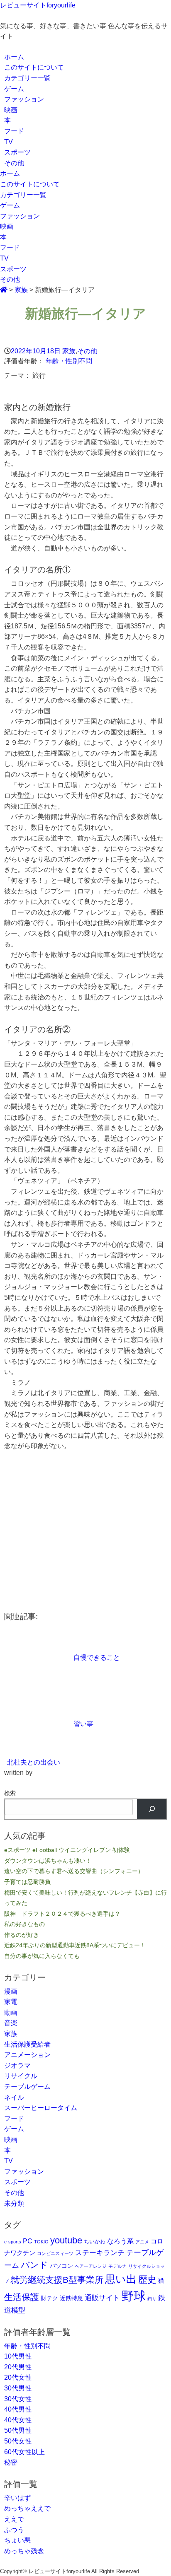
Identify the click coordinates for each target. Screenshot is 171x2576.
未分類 (14, 2203)
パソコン (61, 2266)
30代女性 (18, 2399)
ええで (14, 2519)
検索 (10, 1793)
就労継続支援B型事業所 (57, 2280)
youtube (66, 2240)
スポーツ (17, 152)
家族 (69, 351)
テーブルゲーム (27, 2087)
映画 (11, 110)
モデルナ (117, 2266)
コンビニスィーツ (55, 2253)
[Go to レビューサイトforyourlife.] (4, 290)
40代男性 (18, 2409)
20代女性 (18, 2377)
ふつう (14, 2530)
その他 (14, 163)
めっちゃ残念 (24, 2551)
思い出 (121, 2279)
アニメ (142, 2242)
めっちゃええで (27, 2508)
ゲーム (14, 89)
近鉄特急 (71, 2298)
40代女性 (18, 2420)
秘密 (11, 2462)
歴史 (147, 2280)
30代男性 (18, 2388)
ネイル (14, 2097)
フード (14, 131)
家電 (11, 2002)
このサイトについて (34, 67)
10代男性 (18, 2356)
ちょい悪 (17, 2540)
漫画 (11, 1991)
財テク (49, 2298)
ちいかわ (95, 2242)
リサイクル (21, 2076)
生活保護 (22, 2297)
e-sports (13, 2242)
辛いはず (17, 2498)
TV (9, 142)
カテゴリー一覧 (27, 78)
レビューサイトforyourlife (38, 5)
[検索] (152, 1809)
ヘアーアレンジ (91, 2266)
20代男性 (18, 2367)
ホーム (14, 57)
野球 (134, 2296)
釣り (152, 2298)
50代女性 (18, 2441)
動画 (11, 2012)
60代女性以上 (24, 2452)
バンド (34, 2265)
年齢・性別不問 (69, 361)
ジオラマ (17, 2065)
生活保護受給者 (27, 2044)
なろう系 (120, 2241)
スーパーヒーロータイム (41, 2108)
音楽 (11, 2023)
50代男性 (18, 2430)
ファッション (24, 99)
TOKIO (41, 2242)
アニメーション (27, 2055)
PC (28, 2241)
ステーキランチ (100, 2252)
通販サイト (102, 2298)
